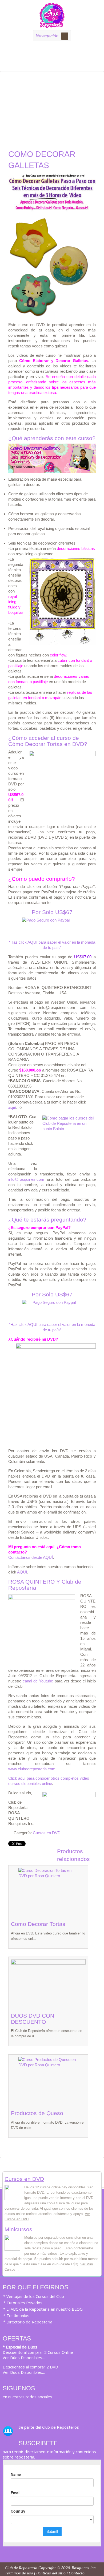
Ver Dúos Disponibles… (24, 2358)
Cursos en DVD (47, 1833)
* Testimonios (16, 2315)
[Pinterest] (51, 2409)
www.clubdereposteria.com (32, 1769)
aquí (12, 1107)
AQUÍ (22, 1572)
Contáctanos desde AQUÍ (31, 1557)
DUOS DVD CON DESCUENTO (33, 2019)
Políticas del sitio (51, 2573)
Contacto (77, 2573)
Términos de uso (19, 2573)
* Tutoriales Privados (23, 2303)
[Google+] (61, 2409)
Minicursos (18, 2229)
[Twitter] (19, 2409)
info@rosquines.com (26, 1179)
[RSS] (8, 2409)
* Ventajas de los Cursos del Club (34, 2296)
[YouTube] (40, 2409)
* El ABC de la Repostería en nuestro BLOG (43, 2309)
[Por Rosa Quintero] (52, 26)
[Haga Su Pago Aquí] (52, 927)
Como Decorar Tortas (38, 1924)
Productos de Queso (37, 2113)
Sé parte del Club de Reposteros (49, 2427)
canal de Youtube (38, 1681)
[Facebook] (29, 2409)
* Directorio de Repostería (28, 2322)
